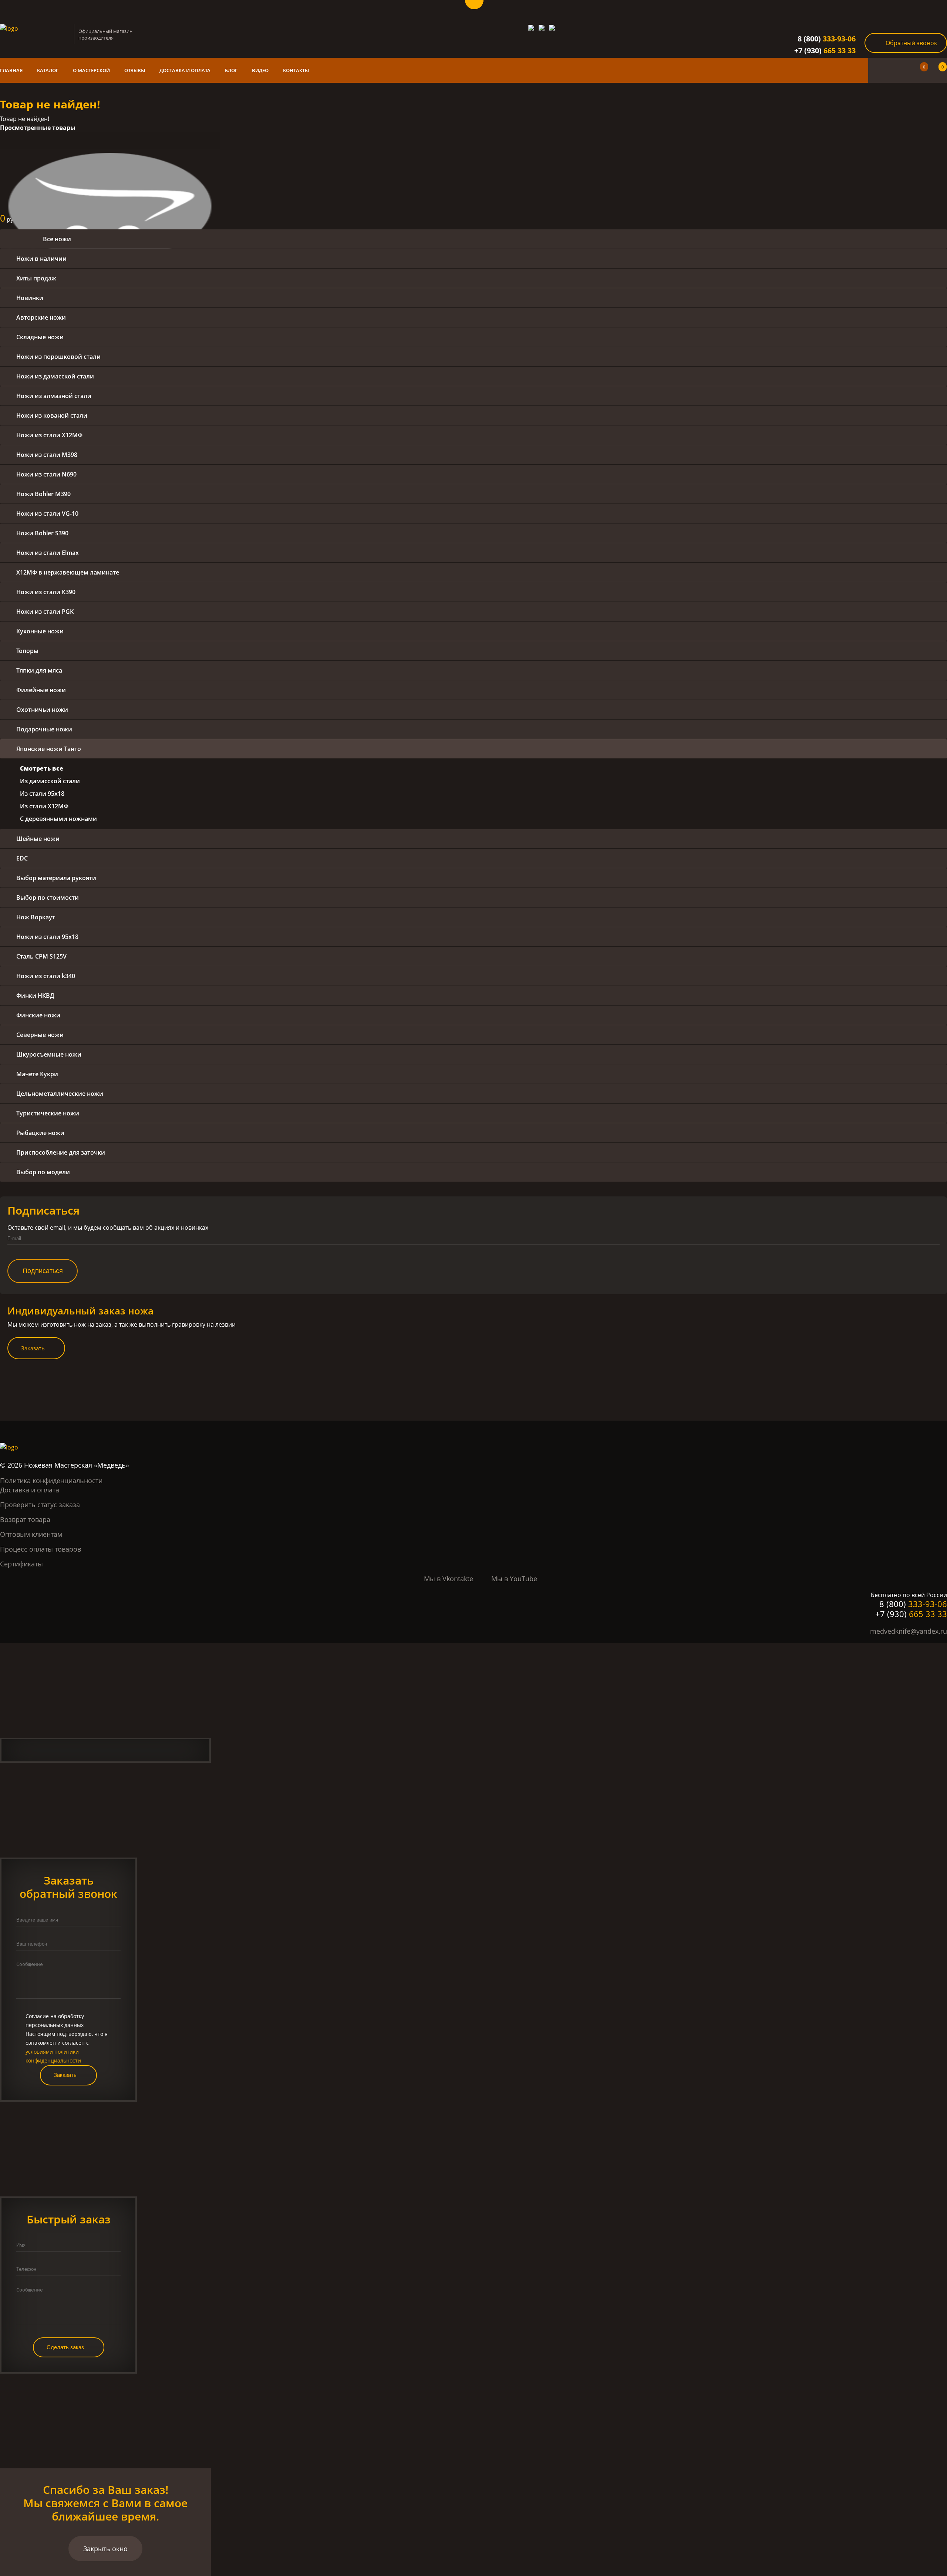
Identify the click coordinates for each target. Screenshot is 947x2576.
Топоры (27, 651)
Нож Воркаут (36, 917)
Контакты (296, 70)
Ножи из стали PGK (45, 612)
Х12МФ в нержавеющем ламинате (68, 572)
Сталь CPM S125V (41, 956)
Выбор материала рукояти (56, 878)
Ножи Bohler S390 (42, 533)
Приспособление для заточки (61, 1152)
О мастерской (91, 70)
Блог (231, 70)
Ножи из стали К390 (46, 592)
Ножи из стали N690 (46, 474)
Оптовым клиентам (31, 1534)
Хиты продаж (36, 278)
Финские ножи (38, 1015)
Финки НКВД (35, 996)
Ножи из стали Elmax (48, 553)
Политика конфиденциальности (51, 1481)
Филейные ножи (41, 690)
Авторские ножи (41, 317)
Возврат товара (25, 1519)
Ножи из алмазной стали (54, 396)
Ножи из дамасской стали (55, 376)
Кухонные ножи (40, 631)
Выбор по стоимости (48, 898)
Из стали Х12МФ (44, 806)
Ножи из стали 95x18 (47, 937)
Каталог (48, 70)
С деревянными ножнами (58, 819)
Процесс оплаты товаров (41, 1549)
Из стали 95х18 (42, 794)
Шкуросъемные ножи (49, 1054)
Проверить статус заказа (40, 1505)
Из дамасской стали (50, 781)
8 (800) (827, 39)
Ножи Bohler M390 (43, 494)
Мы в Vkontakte (449, 1579)
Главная (11, 70)
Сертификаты (21, 1564)
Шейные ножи (38, 839)
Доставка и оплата (185, 70)
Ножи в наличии (41, 259)
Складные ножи (40, 337)
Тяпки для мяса (39, 670)
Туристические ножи (48, 1113)
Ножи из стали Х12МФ (49, 435)
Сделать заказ (65, 2347)
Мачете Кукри (37, 1074)
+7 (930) (825, 50)
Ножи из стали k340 (46, 976)
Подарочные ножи (44, 729)
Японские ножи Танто (49, 749)
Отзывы (135, 70)
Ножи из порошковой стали (58, 357)
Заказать (33, 1348)
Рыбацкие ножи (40, 1133)
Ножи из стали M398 (47, 455)
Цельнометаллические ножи (60, 1094)
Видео (260, 70)
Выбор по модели (43, 1172)
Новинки (30, 298)
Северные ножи (40, 1035)
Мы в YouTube (514, 1579)
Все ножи (57, 239)
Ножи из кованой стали (52, 415)
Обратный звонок (911, 43)
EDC (22, 858)
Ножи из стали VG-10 (47, 513)
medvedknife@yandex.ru (909, 1631)
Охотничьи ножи (42, 710)
